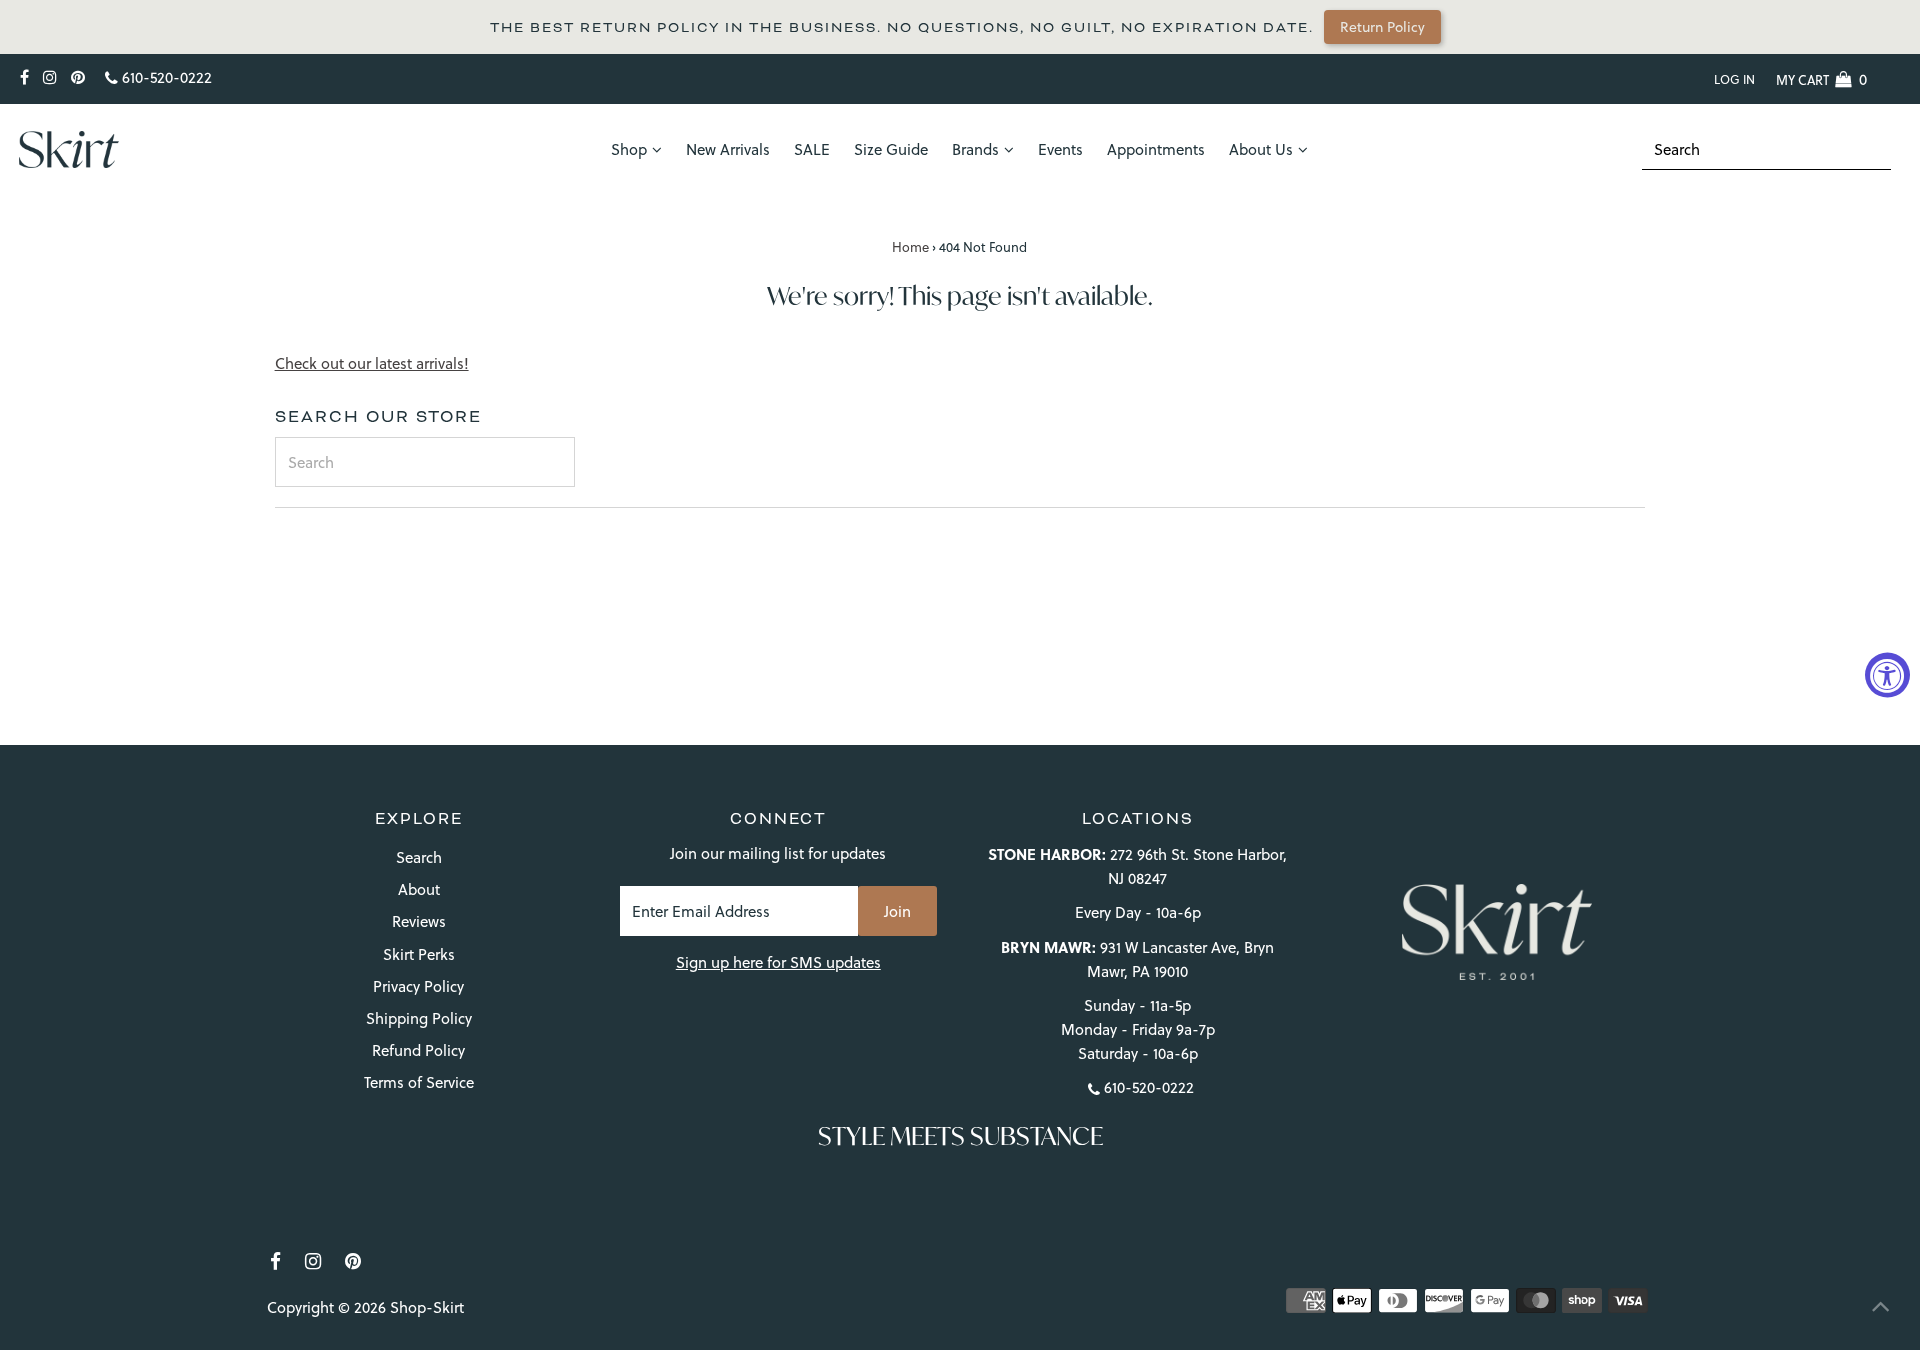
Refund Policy (418, 1050)
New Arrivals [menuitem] (728, 149)
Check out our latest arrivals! (372, 363)
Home (910, 247)
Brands (975, 149)
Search (419, 857)
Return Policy (1382, 27)
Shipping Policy (419, 1018)
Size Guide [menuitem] (891, 149)
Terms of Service (419, 1082)
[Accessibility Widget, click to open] (1887, 675)
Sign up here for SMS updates (778, 962)
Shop (629, 149)
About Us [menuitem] (1261, 149)
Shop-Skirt (427, 1307)
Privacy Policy (418, 986)
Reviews (419, 921)
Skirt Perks (419, 954)
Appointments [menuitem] (1156, 149)
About (419, 889)
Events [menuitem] (1060, 149)
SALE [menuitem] (812, 149)
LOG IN (1734, 79)
